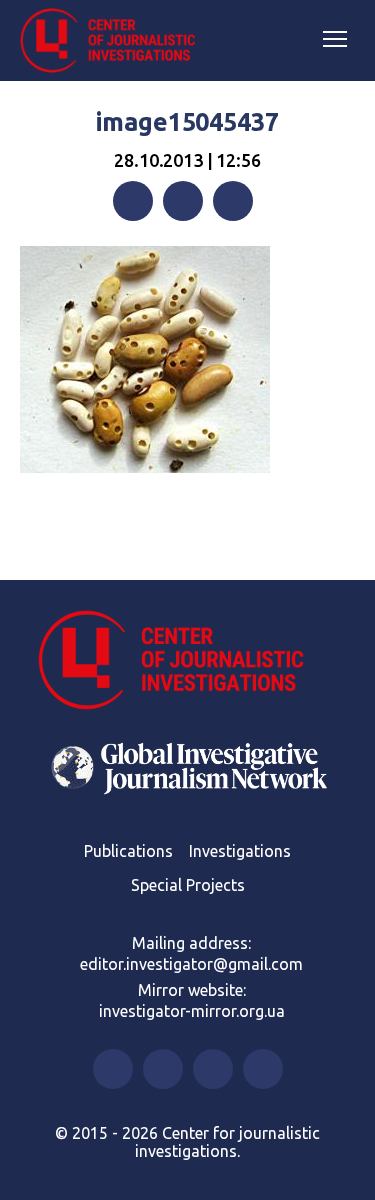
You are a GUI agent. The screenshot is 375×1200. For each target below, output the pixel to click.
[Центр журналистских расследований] (115, 41)
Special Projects (188, 885)
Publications (128, 851)
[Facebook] (133, 201)
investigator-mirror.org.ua (192, 1011)
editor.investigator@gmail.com (191, 964)
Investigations (240, 851)
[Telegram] (233, 201)
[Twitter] (183, 201)
